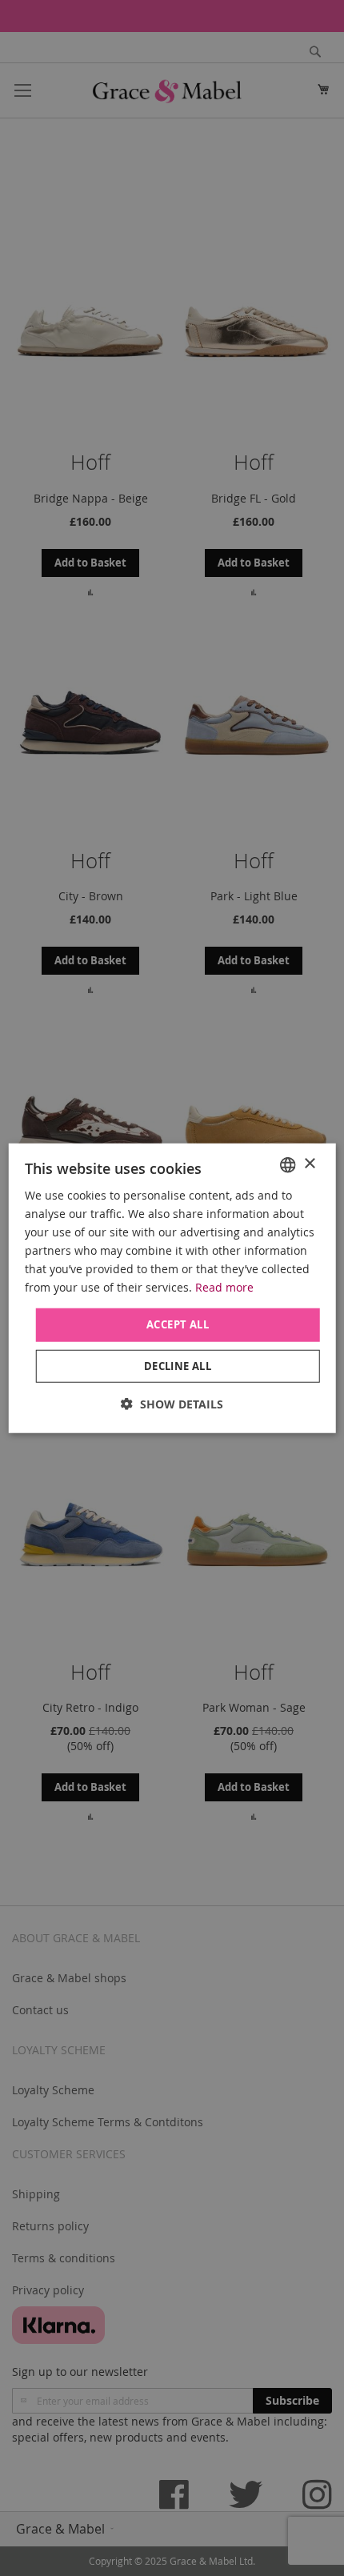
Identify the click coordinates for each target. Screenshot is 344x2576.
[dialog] (172, 1288)
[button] (172, 1404)
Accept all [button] (178, 1324)
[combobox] (287, 1164)
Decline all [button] (178, 1366)
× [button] (309, 1164)
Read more (224, 1287)
